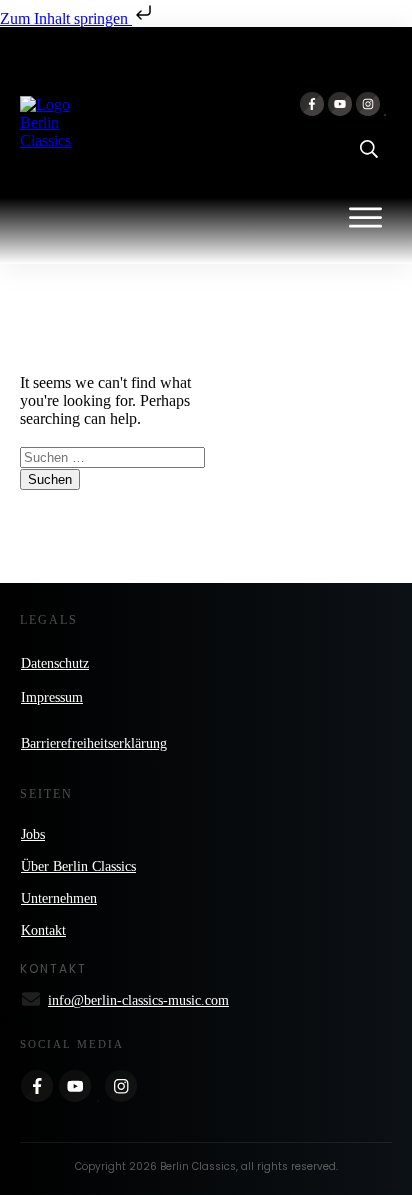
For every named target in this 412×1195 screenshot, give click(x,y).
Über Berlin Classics (78, 866)
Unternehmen (59, 898)
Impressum (52, 697)
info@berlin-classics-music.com (138, 1000)
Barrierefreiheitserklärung (94, 743)
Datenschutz (55, 663)
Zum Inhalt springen (66, 18)
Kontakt (43, 930)
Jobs (33, 834)
